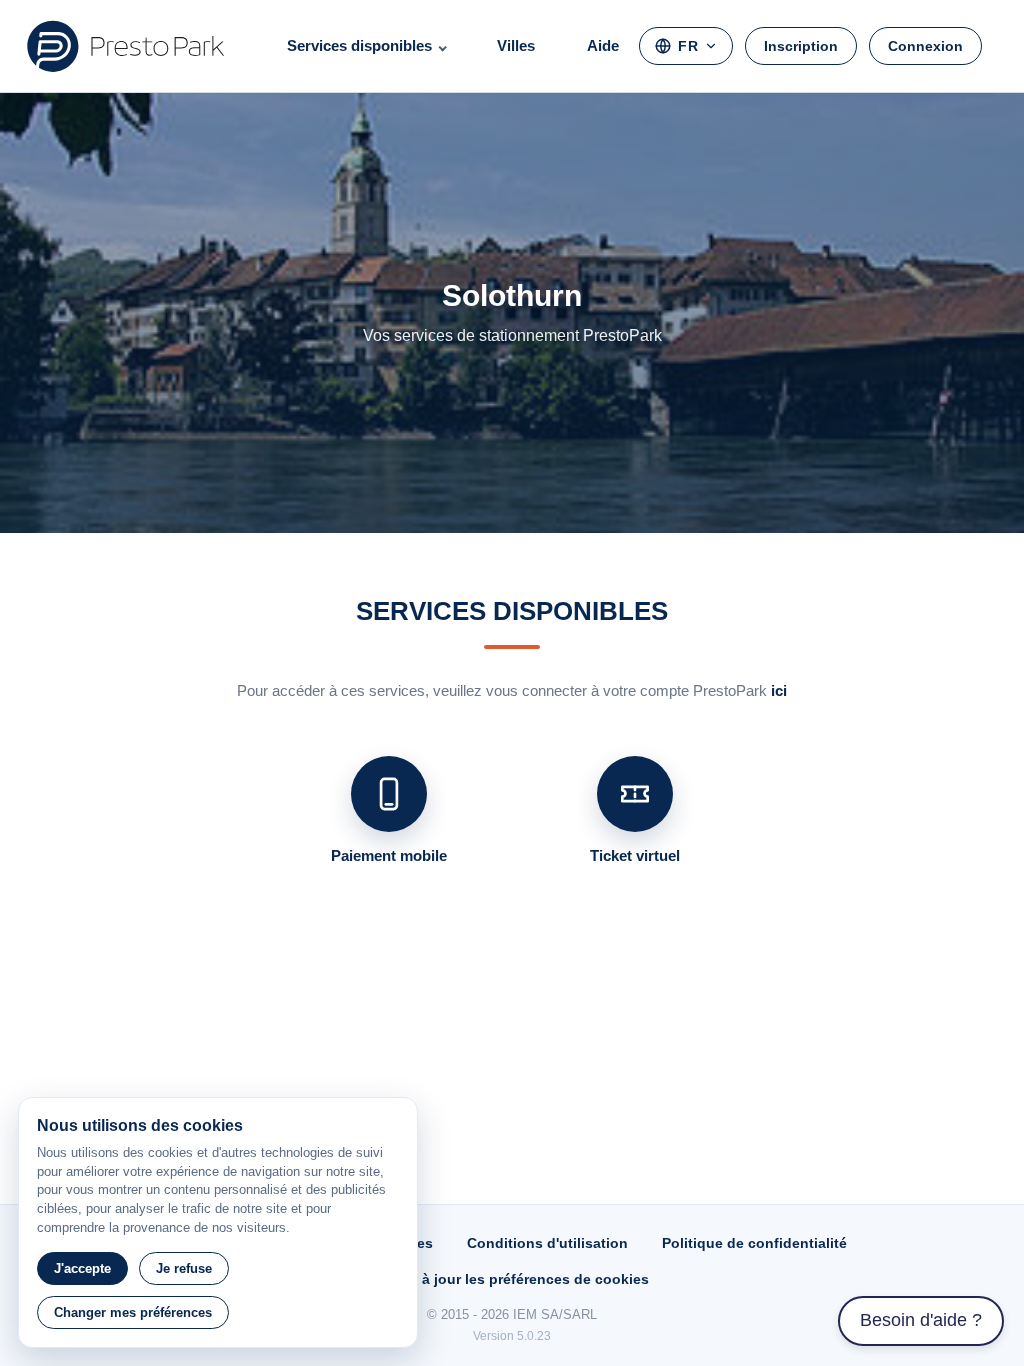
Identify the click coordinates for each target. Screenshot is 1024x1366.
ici (779, 690)
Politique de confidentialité (754, 1243)
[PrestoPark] (126, 46)
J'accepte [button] (82, 1268)
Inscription (801, 46)
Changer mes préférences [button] (133, 1312)
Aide (603, 45)
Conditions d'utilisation (547, 1243)
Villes (516, 45)
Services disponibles (359, 45)
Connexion (925, 46)
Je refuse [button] (184, 1268)
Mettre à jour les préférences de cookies (512, 1279)
